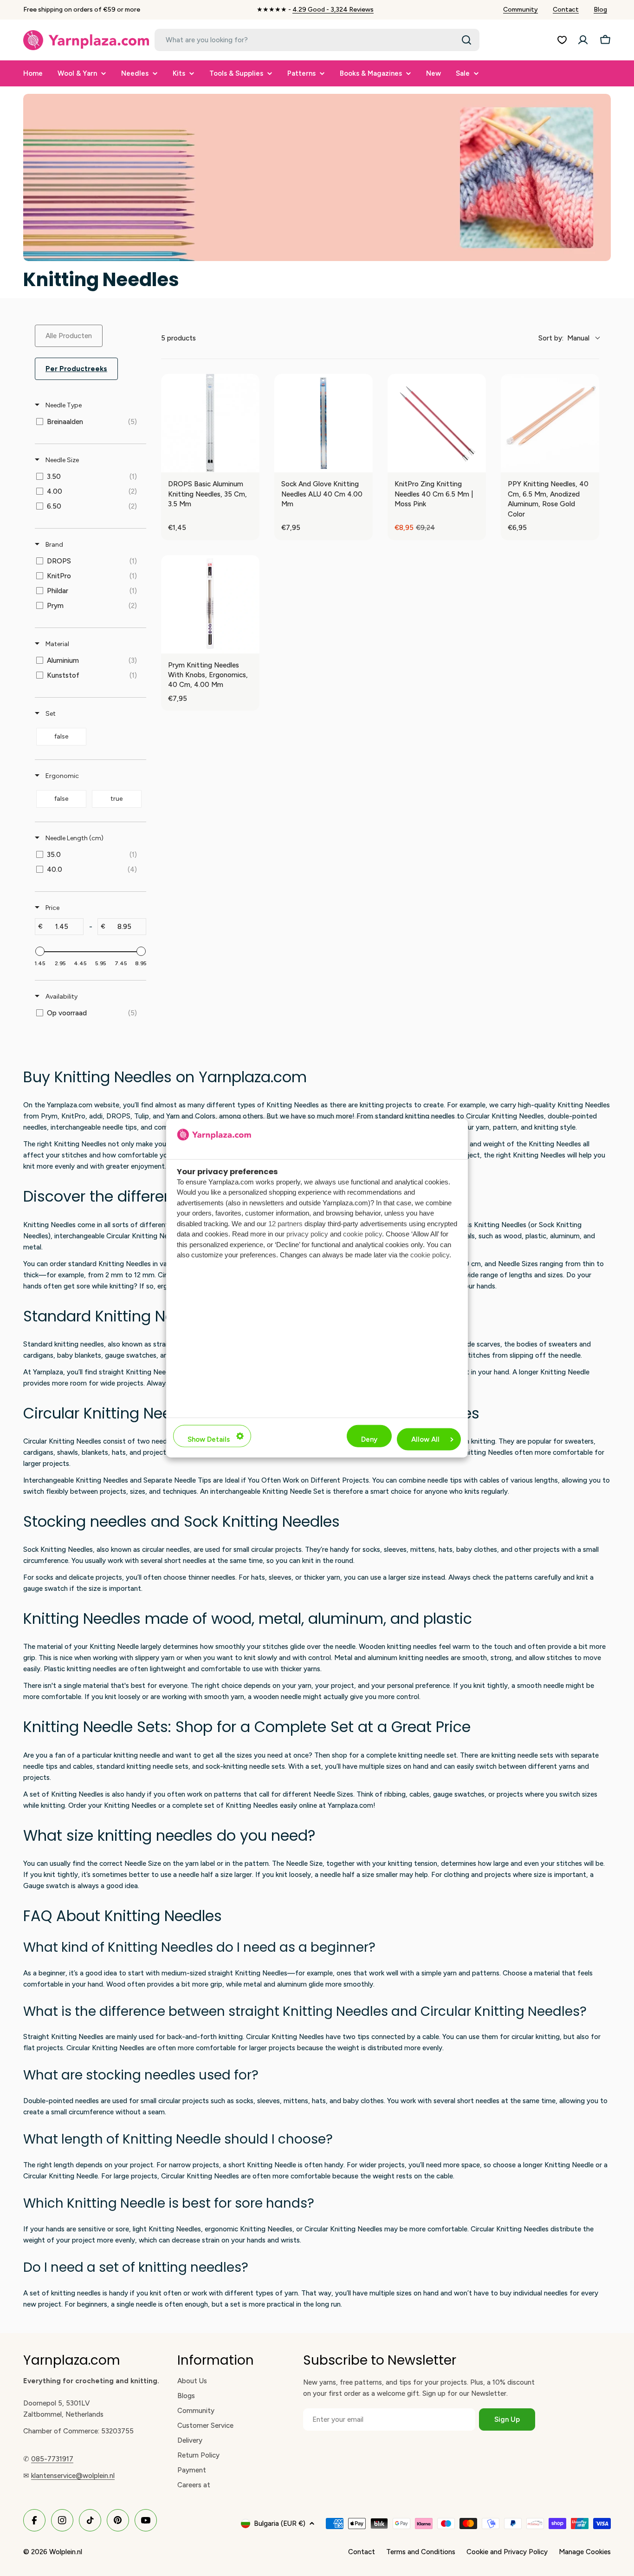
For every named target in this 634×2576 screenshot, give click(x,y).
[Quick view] (250, 463)
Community (521, 10)
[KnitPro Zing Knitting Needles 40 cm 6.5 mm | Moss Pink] (437, 423)
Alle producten (69, 336)
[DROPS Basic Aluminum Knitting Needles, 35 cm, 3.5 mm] (210, 423)
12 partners (285, 1223)
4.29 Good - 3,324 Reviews (333, 10)
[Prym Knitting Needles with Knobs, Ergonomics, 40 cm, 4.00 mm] (210, 604)
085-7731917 (52, 2459)
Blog (600, 10)
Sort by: (564, 338)
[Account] (583, 40)
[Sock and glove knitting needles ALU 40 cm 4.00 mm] (323, 423)
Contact (566, 10)
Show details (209, 1439)
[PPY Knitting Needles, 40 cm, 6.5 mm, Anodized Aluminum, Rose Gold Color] (550, 423)
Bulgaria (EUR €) (280, 2524)
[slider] (40, 951)
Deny (369, 1439)
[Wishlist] (562, 40)
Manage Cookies (585, 2552)
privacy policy (307, 1234)
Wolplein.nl (66, 2552)
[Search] (466, 40)
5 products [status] (178, 338)
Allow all (425, 1439)
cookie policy (362, 1234)
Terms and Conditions (421, 2552)
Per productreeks (76, 369)
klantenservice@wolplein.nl (73, 2476)
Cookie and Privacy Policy (507, 2552)
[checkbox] (89, 422)
